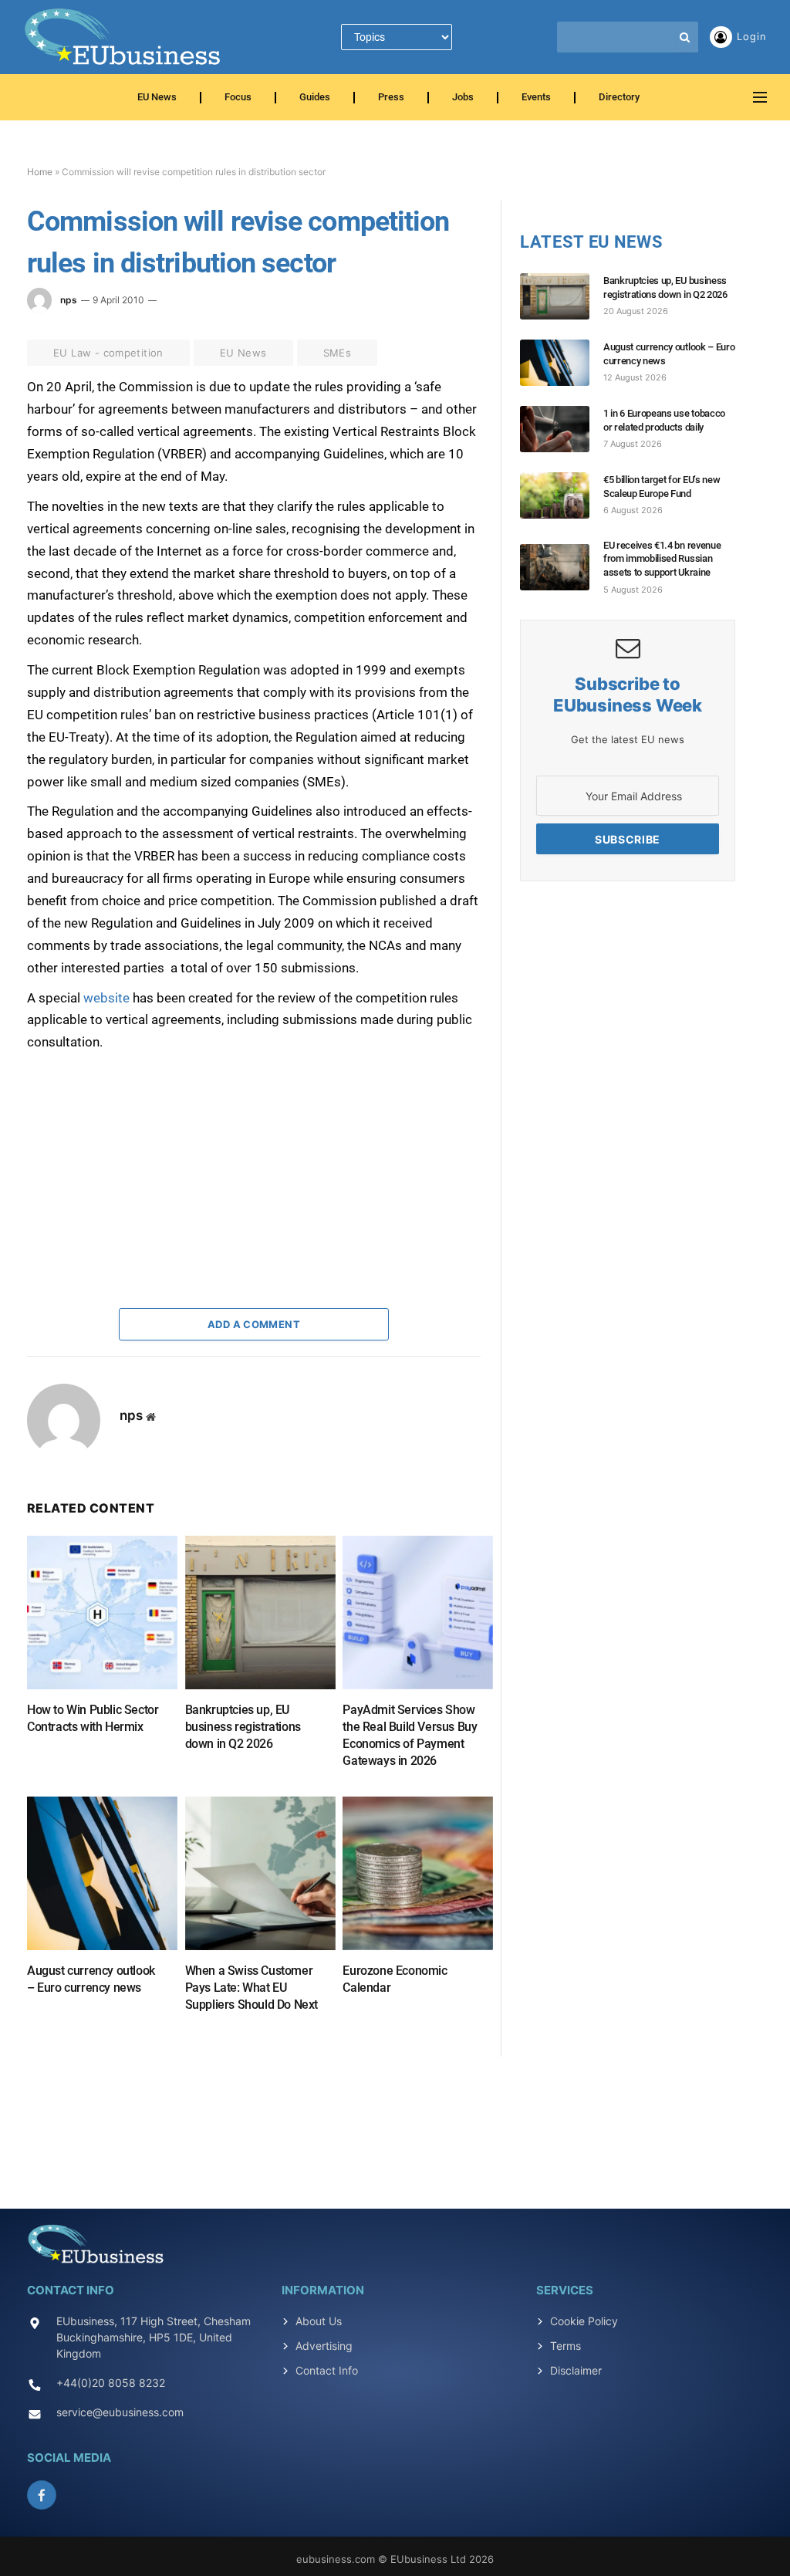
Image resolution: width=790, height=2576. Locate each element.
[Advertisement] (143, 1150)
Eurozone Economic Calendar (395, 1979)
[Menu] (760, 98)
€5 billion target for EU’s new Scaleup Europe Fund (662, 487)
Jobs (463, 97)
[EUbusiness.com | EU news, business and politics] (123, 37)
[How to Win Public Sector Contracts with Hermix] (102, 1613)
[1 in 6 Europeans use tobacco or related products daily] (562, 429)
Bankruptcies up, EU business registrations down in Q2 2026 (243, 1727)
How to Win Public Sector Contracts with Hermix (93, 1718)
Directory (619, 97)
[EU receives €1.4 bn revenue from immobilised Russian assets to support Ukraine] (562, 567)
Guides (315, 97)
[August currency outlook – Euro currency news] (102, 1873)
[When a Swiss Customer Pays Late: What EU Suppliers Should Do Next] (260, 1873)
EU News (157, 97)
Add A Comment (254, 1324)
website (108, 998)
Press (391, 97)
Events (536, 97)
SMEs (338, 353)
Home (40, 172)
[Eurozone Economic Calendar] (418, 1873)
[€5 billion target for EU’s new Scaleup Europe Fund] (562, 495)
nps (69, 300)
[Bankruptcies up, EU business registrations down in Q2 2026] (260, 1613)
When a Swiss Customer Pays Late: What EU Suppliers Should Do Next (252, 1988)
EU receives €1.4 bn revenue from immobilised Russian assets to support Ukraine (662, 559)
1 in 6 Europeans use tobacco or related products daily (664, 420)
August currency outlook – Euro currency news (91, 1979)
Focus (238, 97)
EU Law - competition (108, 353)
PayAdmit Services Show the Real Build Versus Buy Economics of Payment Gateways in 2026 (410, 1735)
